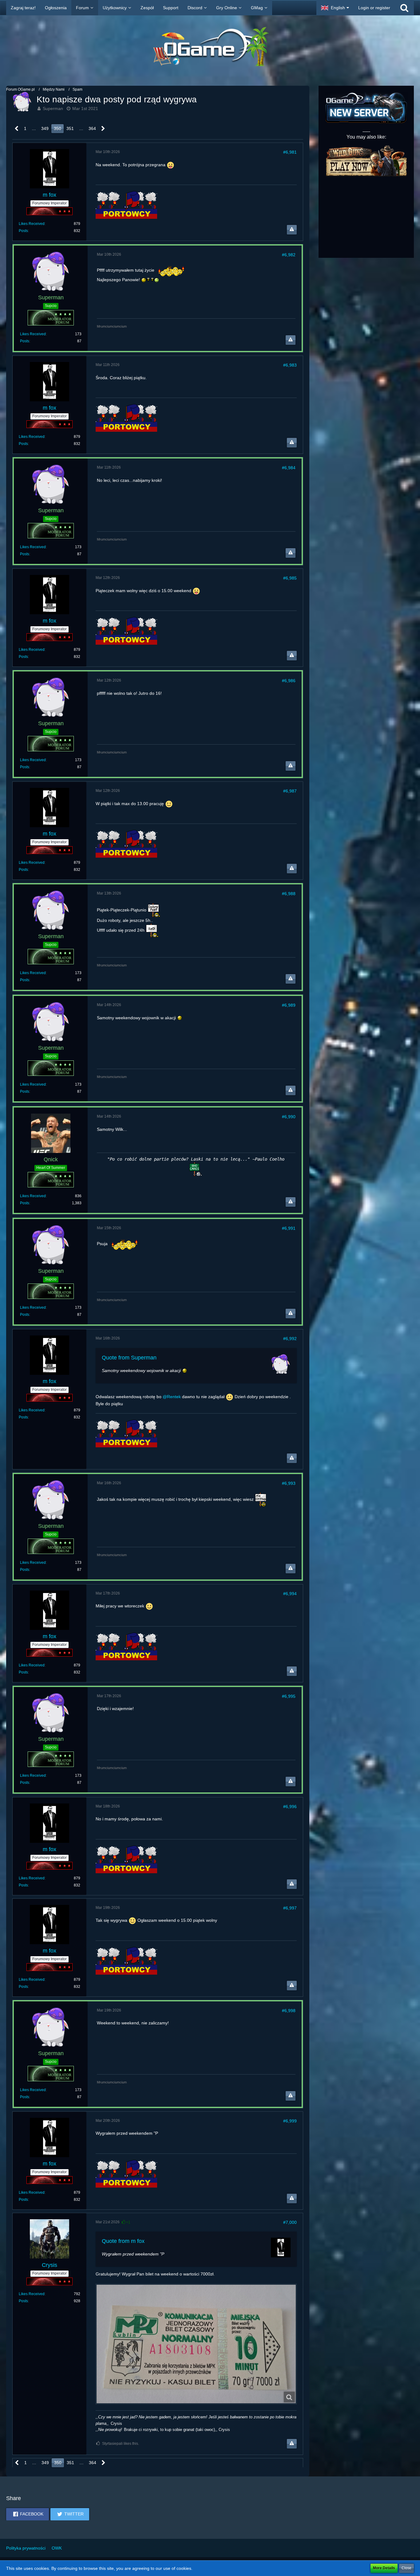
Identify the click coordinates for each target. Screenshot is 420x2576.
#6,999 (290, 2121)
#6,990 (289, 1117)
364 (92, 128)
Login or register (374, 8)
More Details (384, 2568)
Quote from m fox (123, 2241)
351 (70, 128)
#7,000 (290, 2222)
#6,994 (290, 1594)
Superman (53, 108)
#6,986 (289, 681)
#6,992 (290, 1339)
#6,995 (289, 1696)
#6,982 (289, 255)
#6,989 (289, 1005)
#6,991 (289, 1228)
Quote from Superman (129, 1358)
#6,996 (290, 1807)
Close (406, 2568)
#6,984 (289, 468)
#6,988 (289, 894)
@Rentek (172, 1397)
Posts (23, 231)
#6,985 (290, 578)
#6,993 (289, 1483)
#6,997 (290, 1908)
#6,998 (289, 2011)
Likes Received (32, 224)
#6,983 (290, 365)
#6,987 (290, 791)
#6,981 (290, 152)
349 (45, 128)
